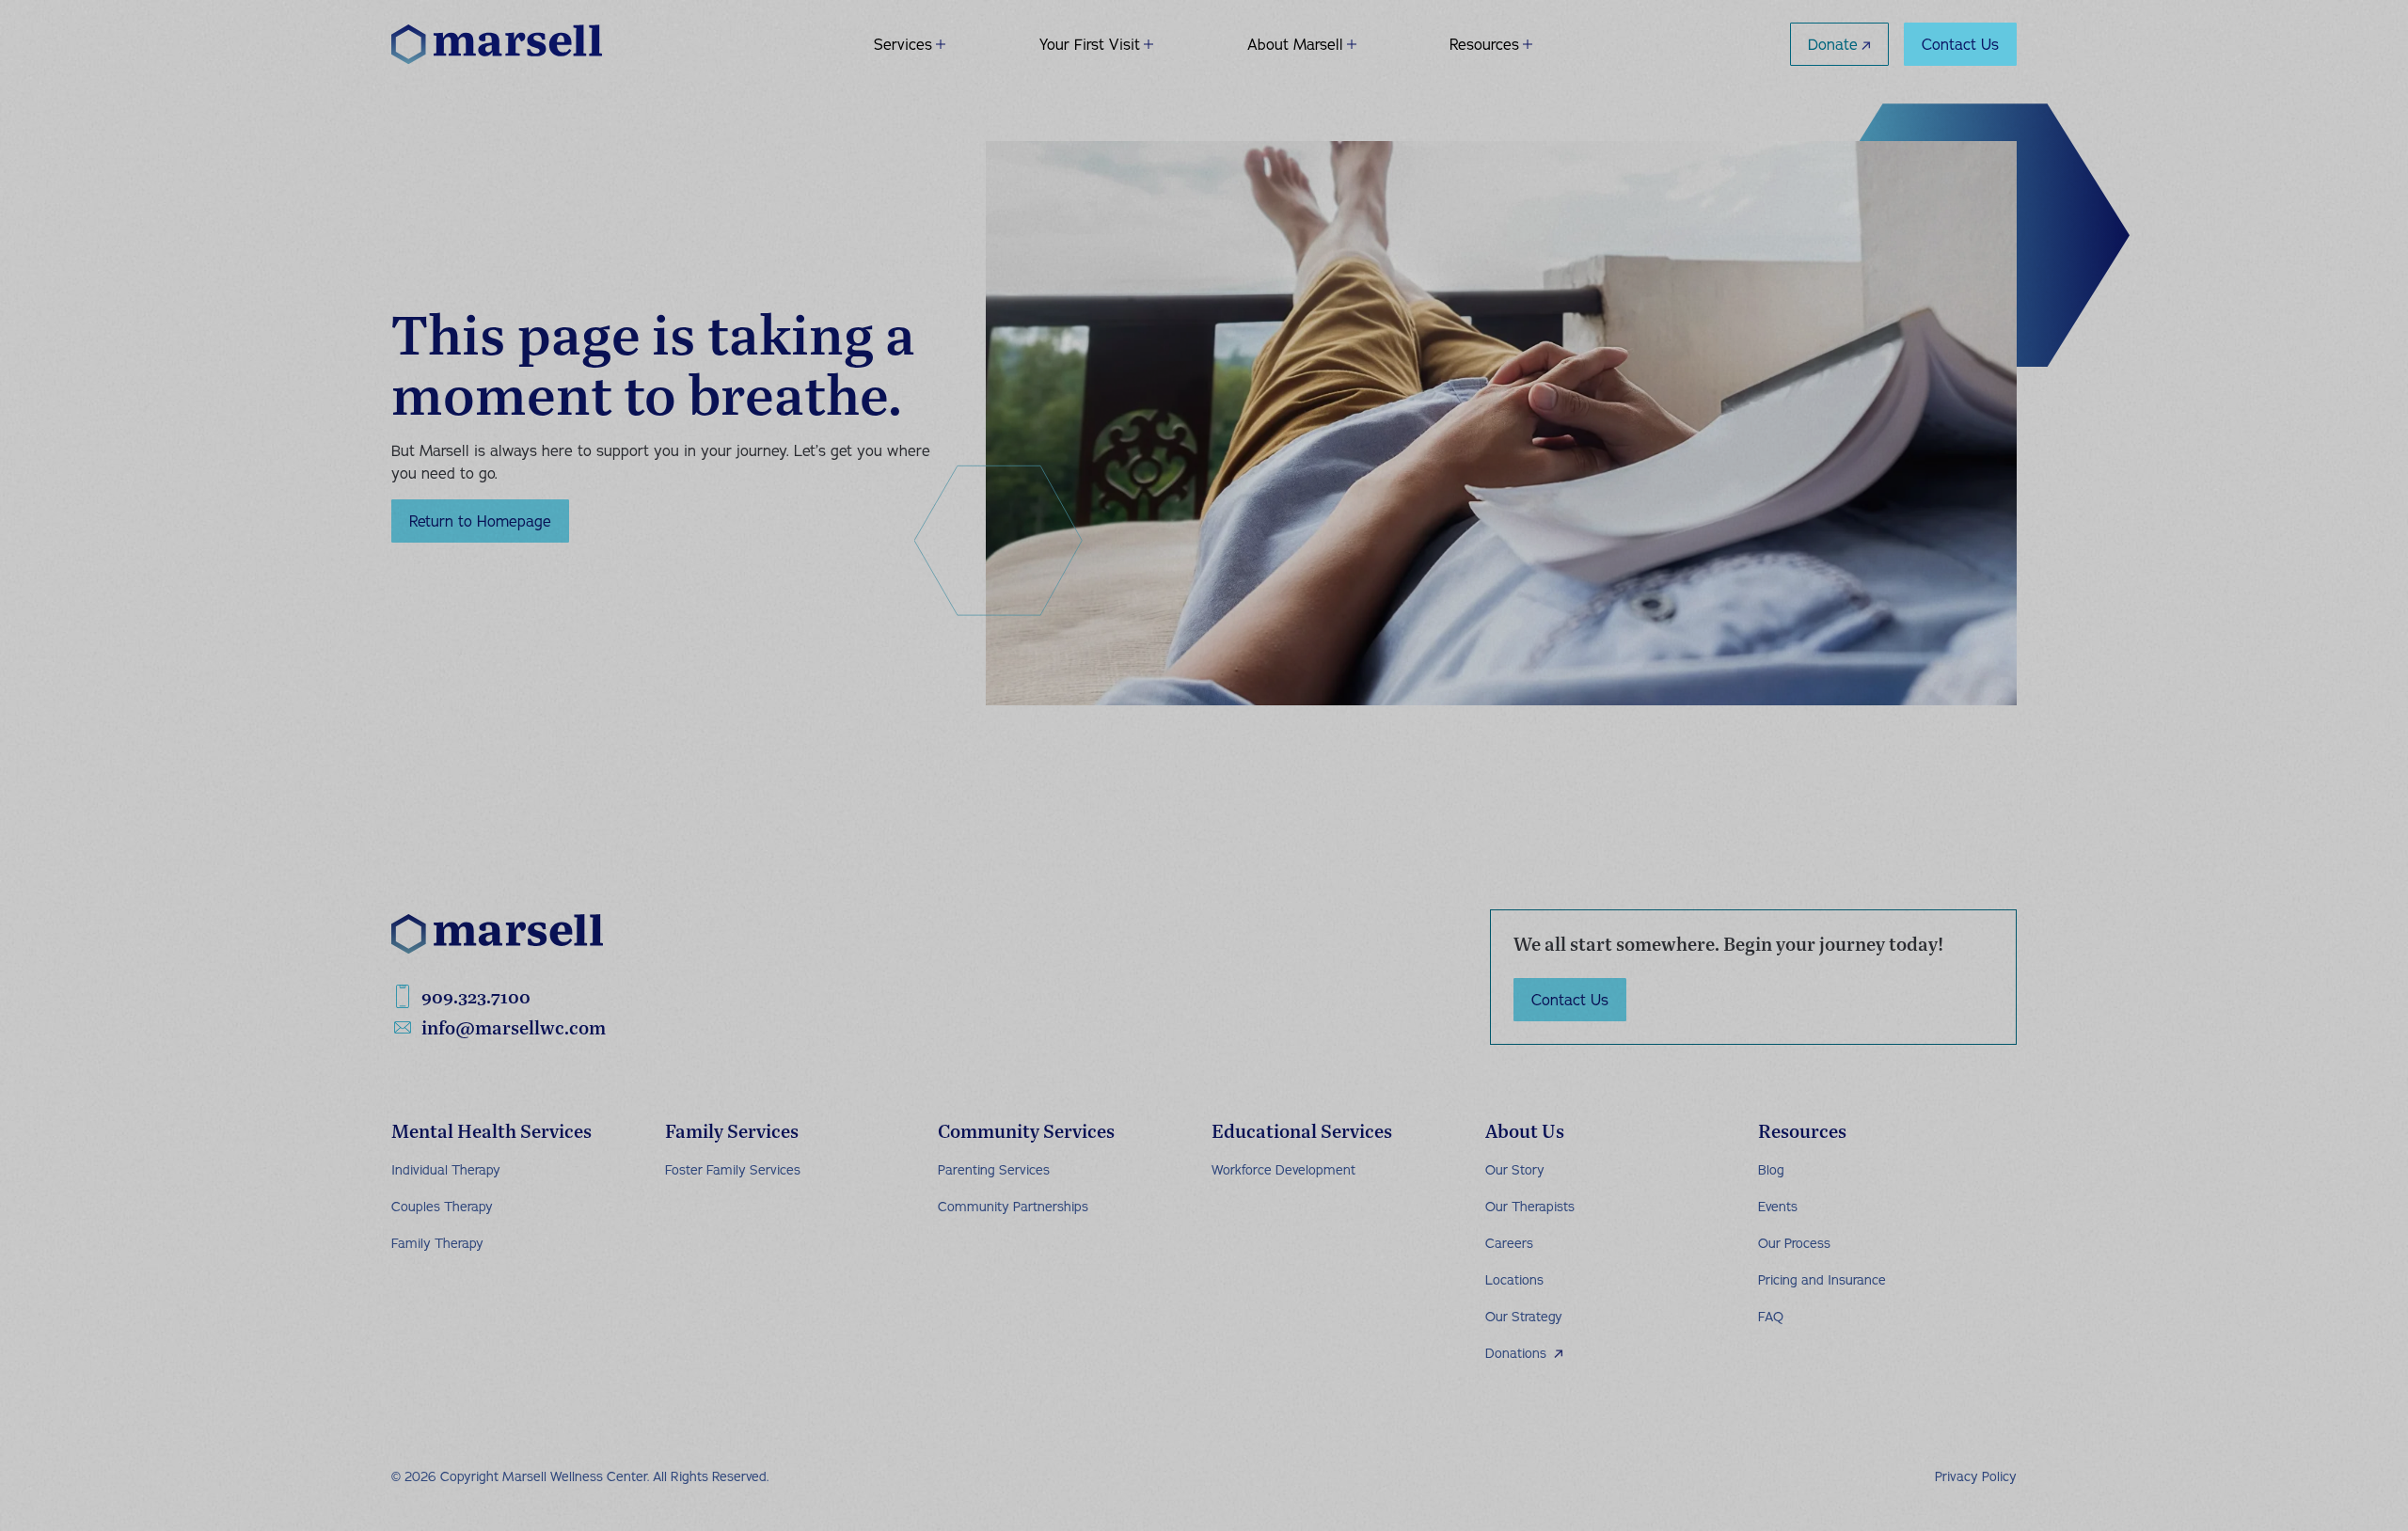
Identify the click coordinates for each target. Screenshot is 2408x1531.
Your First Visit (1090, 44)
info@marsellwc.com (514, 1027)
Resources (1484, 44)
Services (903, 44)
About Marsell (1295, 44)
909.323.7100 (476, 996)
